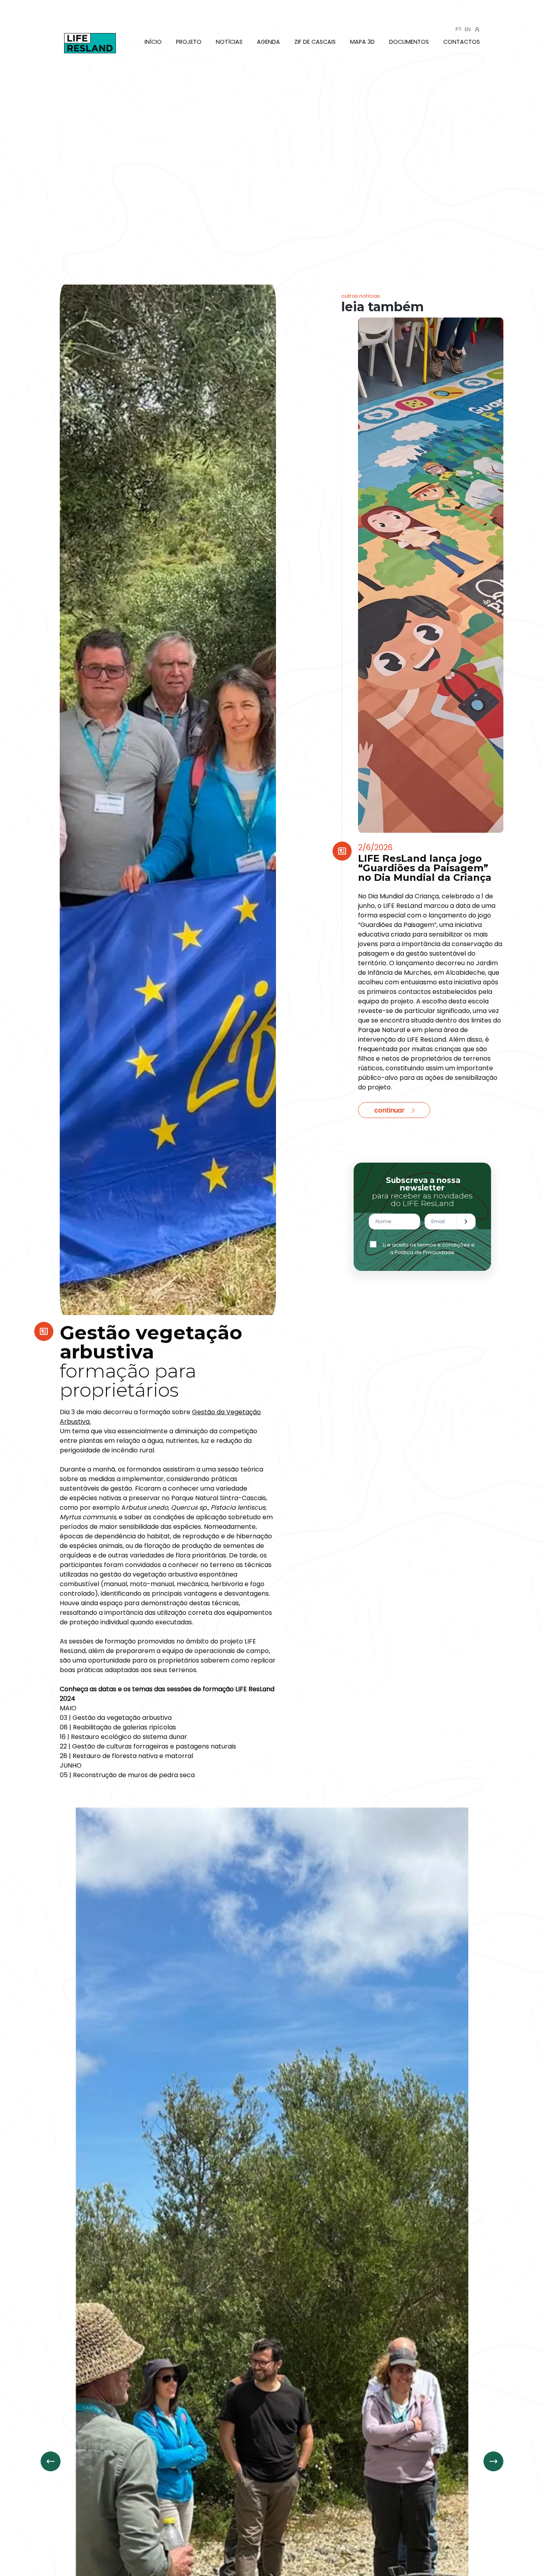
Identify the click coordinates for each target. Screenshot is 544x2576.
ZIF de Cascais (315, 42)
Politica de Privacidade (425, 1252)
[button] (493, 2461)
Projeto (189, 42)
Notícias (229, 42)
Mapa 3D (362, 42)
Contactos (462, 42)
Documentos (409, 42)
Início (153, 42)
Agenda (268, 42)
